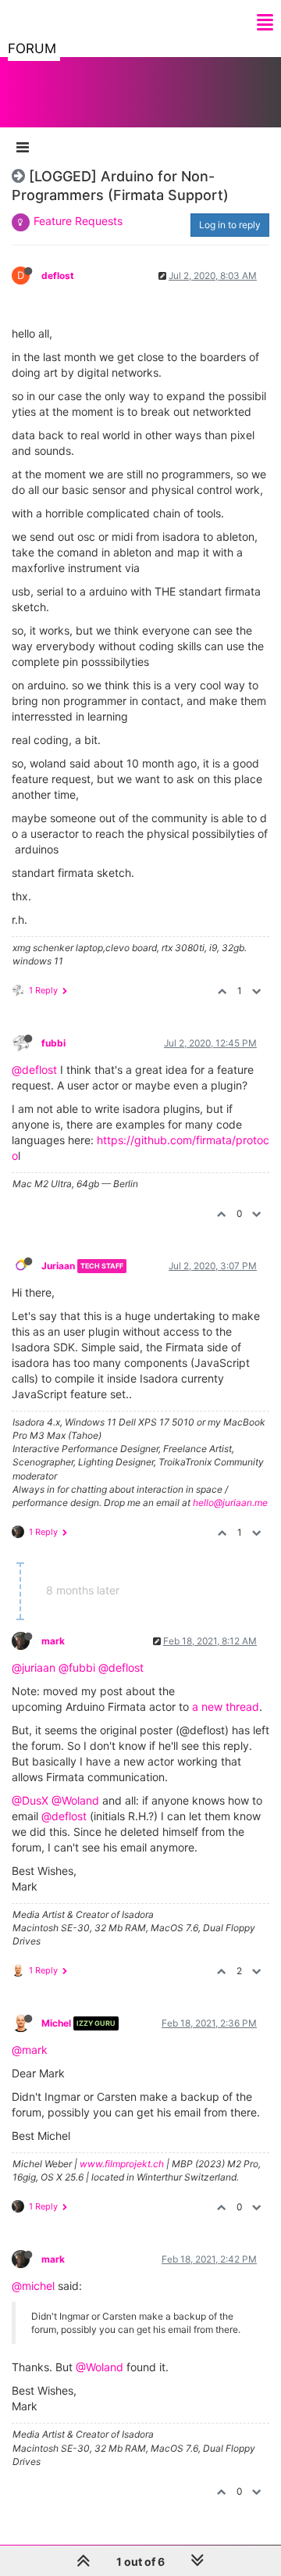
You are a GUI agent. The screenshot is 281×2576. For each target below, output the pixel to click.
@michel (33, 2286)
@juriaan (34, 1667)
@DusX (30, 1800)
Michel (56, 2023)
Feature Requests (78, 221)
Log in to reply (230, 225)
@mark (30, 2050)
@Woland (75, 1800)
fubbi (53, 1043)
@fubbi (77, 1667)
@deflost (34, 1070)
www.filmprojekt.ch (122, 2164)
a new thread (226, 1707)
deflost (58, 275)
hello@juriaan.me (230, 1503)
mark (53, 1641)
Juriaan (58, 1266)
